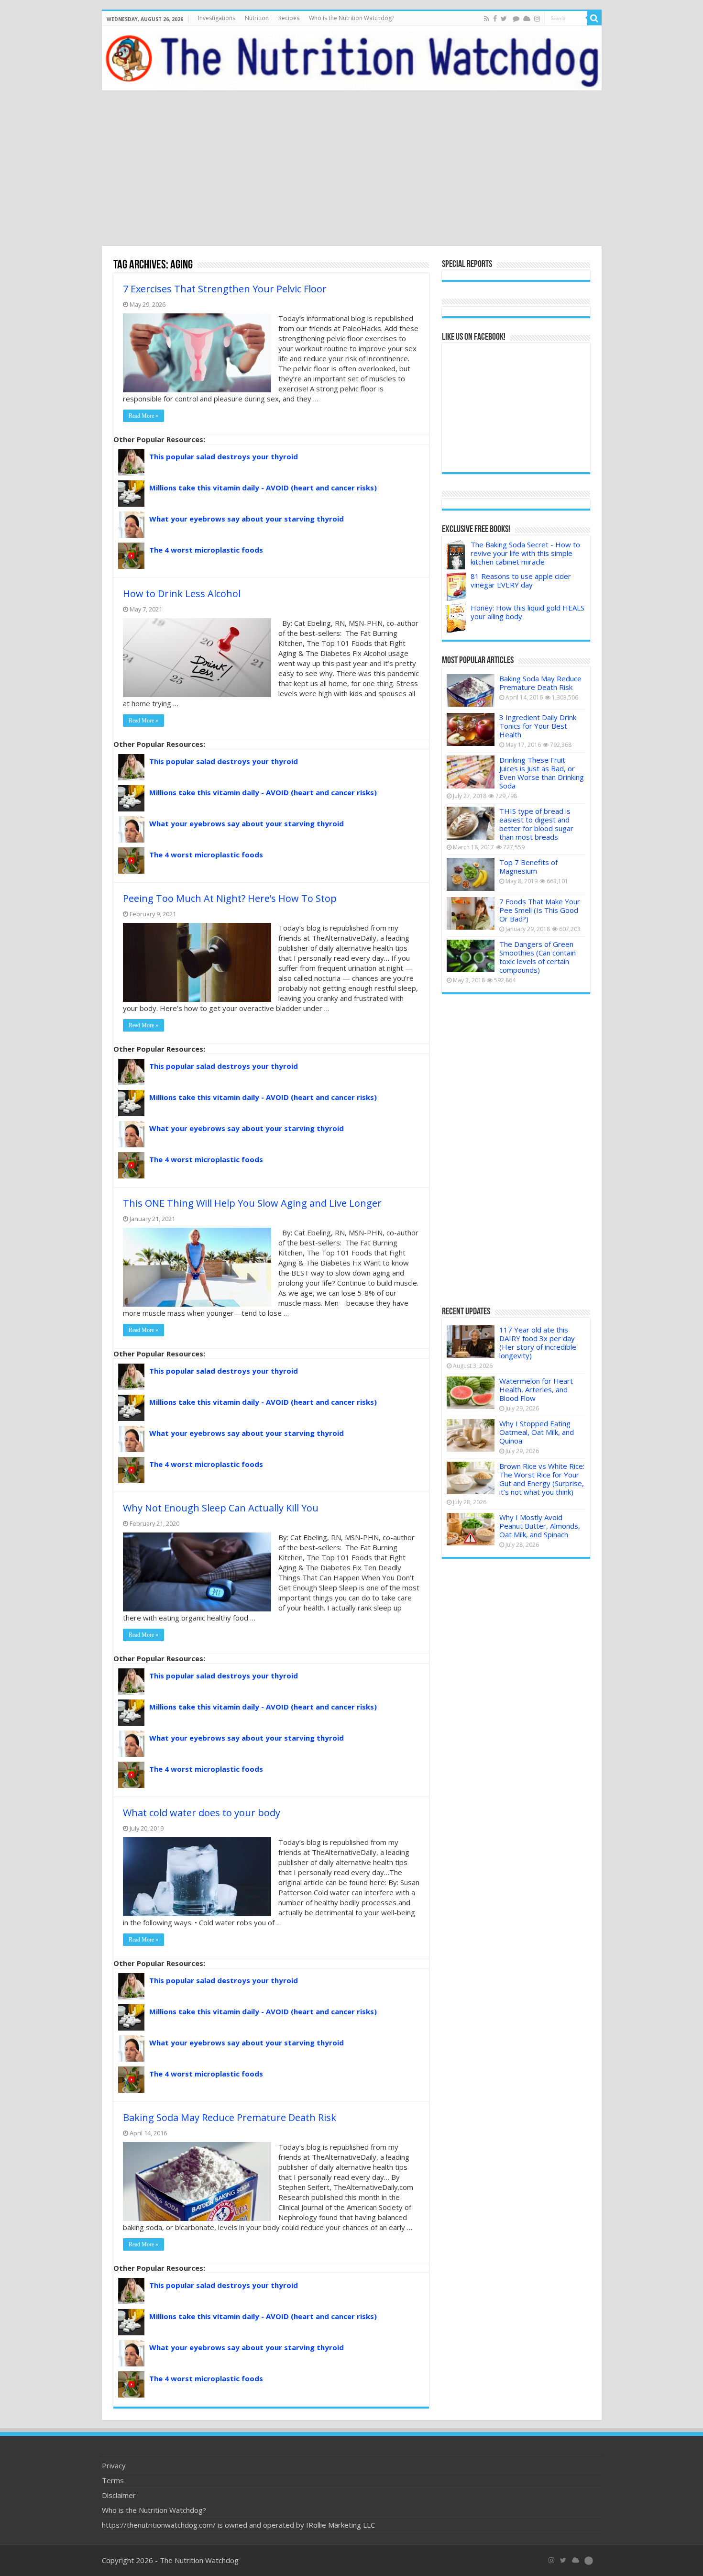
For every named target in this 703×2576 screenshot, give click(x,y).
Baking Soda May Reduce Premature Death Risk (230, 2117)
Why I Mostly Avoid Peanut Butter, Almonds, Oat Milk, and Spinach (540, 1526)
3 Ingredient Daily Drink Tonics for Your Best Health (538, 726)
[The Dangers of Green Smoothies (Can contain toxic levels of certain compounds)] (471, 956)
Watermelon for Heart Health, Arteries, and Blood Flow (536, 1389)
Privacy (114, 2465)
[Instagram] (537, 19)
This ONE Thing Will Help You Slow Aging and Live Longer (252, 1203)
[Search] (594, 18)
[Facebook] (495, 19)
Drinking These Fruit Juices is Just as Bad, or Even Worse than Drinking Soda (542, 773)
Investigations (217, 18)
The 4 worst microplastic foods (206, 550)
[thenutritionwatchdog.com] (352, 58)
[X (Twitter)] (563, 2560)
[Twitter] (504, 19)
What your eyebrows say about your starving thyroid (247, 519)
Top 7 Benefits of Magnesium (528, 866)
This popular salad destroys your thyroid (224, 456)
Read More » (143, 416)
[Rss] (487, 19)
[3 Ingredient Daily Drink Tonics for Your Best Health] (471, 729)
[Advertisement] (351, 169)
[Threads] (516, 19)
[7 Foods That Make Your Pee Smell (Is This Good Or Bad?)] (471, 913)
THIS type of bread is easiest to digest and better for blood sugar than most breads (536, 824)
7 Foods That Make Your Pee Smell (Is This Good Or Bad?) (540, 910)
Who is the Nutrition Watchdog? (351, 18)
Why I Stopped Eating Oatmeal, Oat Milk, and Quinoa (537, 1432)
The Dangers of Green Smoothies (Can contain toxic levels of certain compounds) (538, 957)
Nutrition (257, 18)
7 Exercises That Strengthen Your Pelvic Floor (225, 289)
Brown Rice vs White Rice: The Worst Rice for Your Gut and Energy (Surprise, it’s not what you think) (542, 1479)
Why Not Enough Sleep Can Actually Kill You (221, 1508)
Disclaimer (119, 2495)
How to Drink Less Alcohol (182, 594)
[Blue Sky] (527, 19)
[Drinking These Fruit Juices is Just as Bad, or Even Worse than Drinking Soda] (471, 772)
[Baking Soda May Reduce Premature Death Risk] (471, 690)
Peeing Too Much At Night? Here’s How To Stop (230, 898)
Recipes (289, 18)
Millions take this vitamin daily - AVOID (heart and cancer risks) (263, 488)
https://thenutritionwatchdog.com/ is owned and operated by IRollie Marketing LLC (238, 2525)
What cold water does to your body (202, 1813)
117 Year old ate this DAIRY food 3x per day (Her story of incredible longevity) (538, 1343)
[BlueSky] (576, 2560)
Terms (113, 2480)
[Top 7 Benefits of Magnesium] (471, 874)
